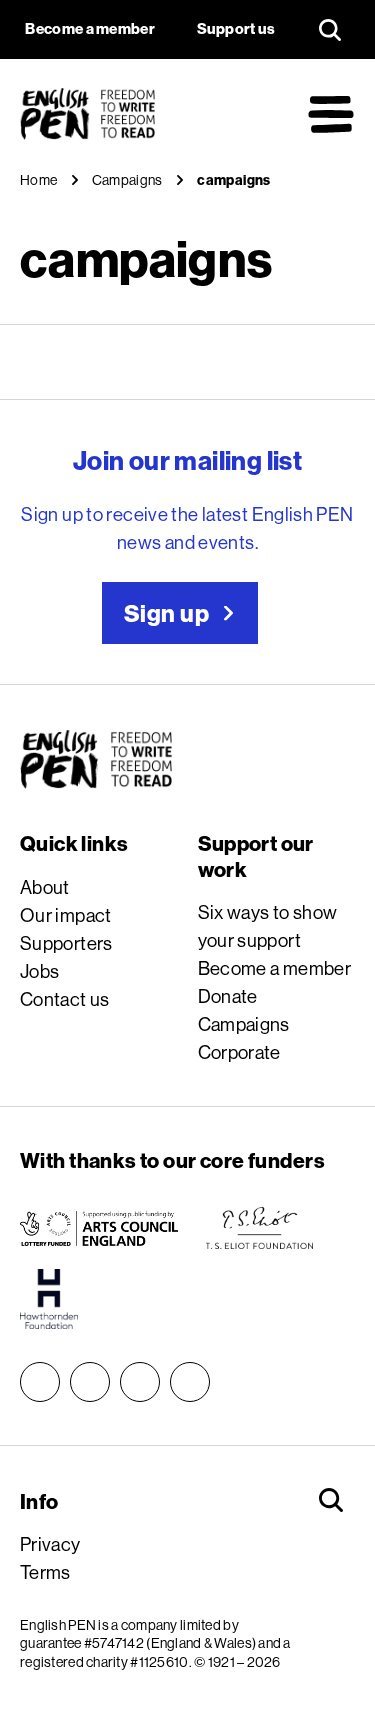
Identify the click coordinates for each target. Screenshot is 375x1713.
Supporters (66, 943)
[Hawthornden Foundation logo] (49, 1299)
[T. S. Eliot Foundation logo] (259, 1228)
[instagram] (40, 1382)
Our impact (66, 915)
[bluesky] (90, 1382)
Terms (45, 1572)
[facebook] (140, 1382)
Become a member (275, 968)
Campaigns (244, 1024)
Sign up (166, 613)
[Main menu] (331, 114)
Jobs (40, 971)
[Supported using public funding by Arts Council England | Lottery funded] (99, 1228)
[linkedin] (190, 1382)
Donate (228, 996)
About (45, 887)
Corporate (239, 1052)
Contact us (65, 999)
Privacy (50, 1544)
